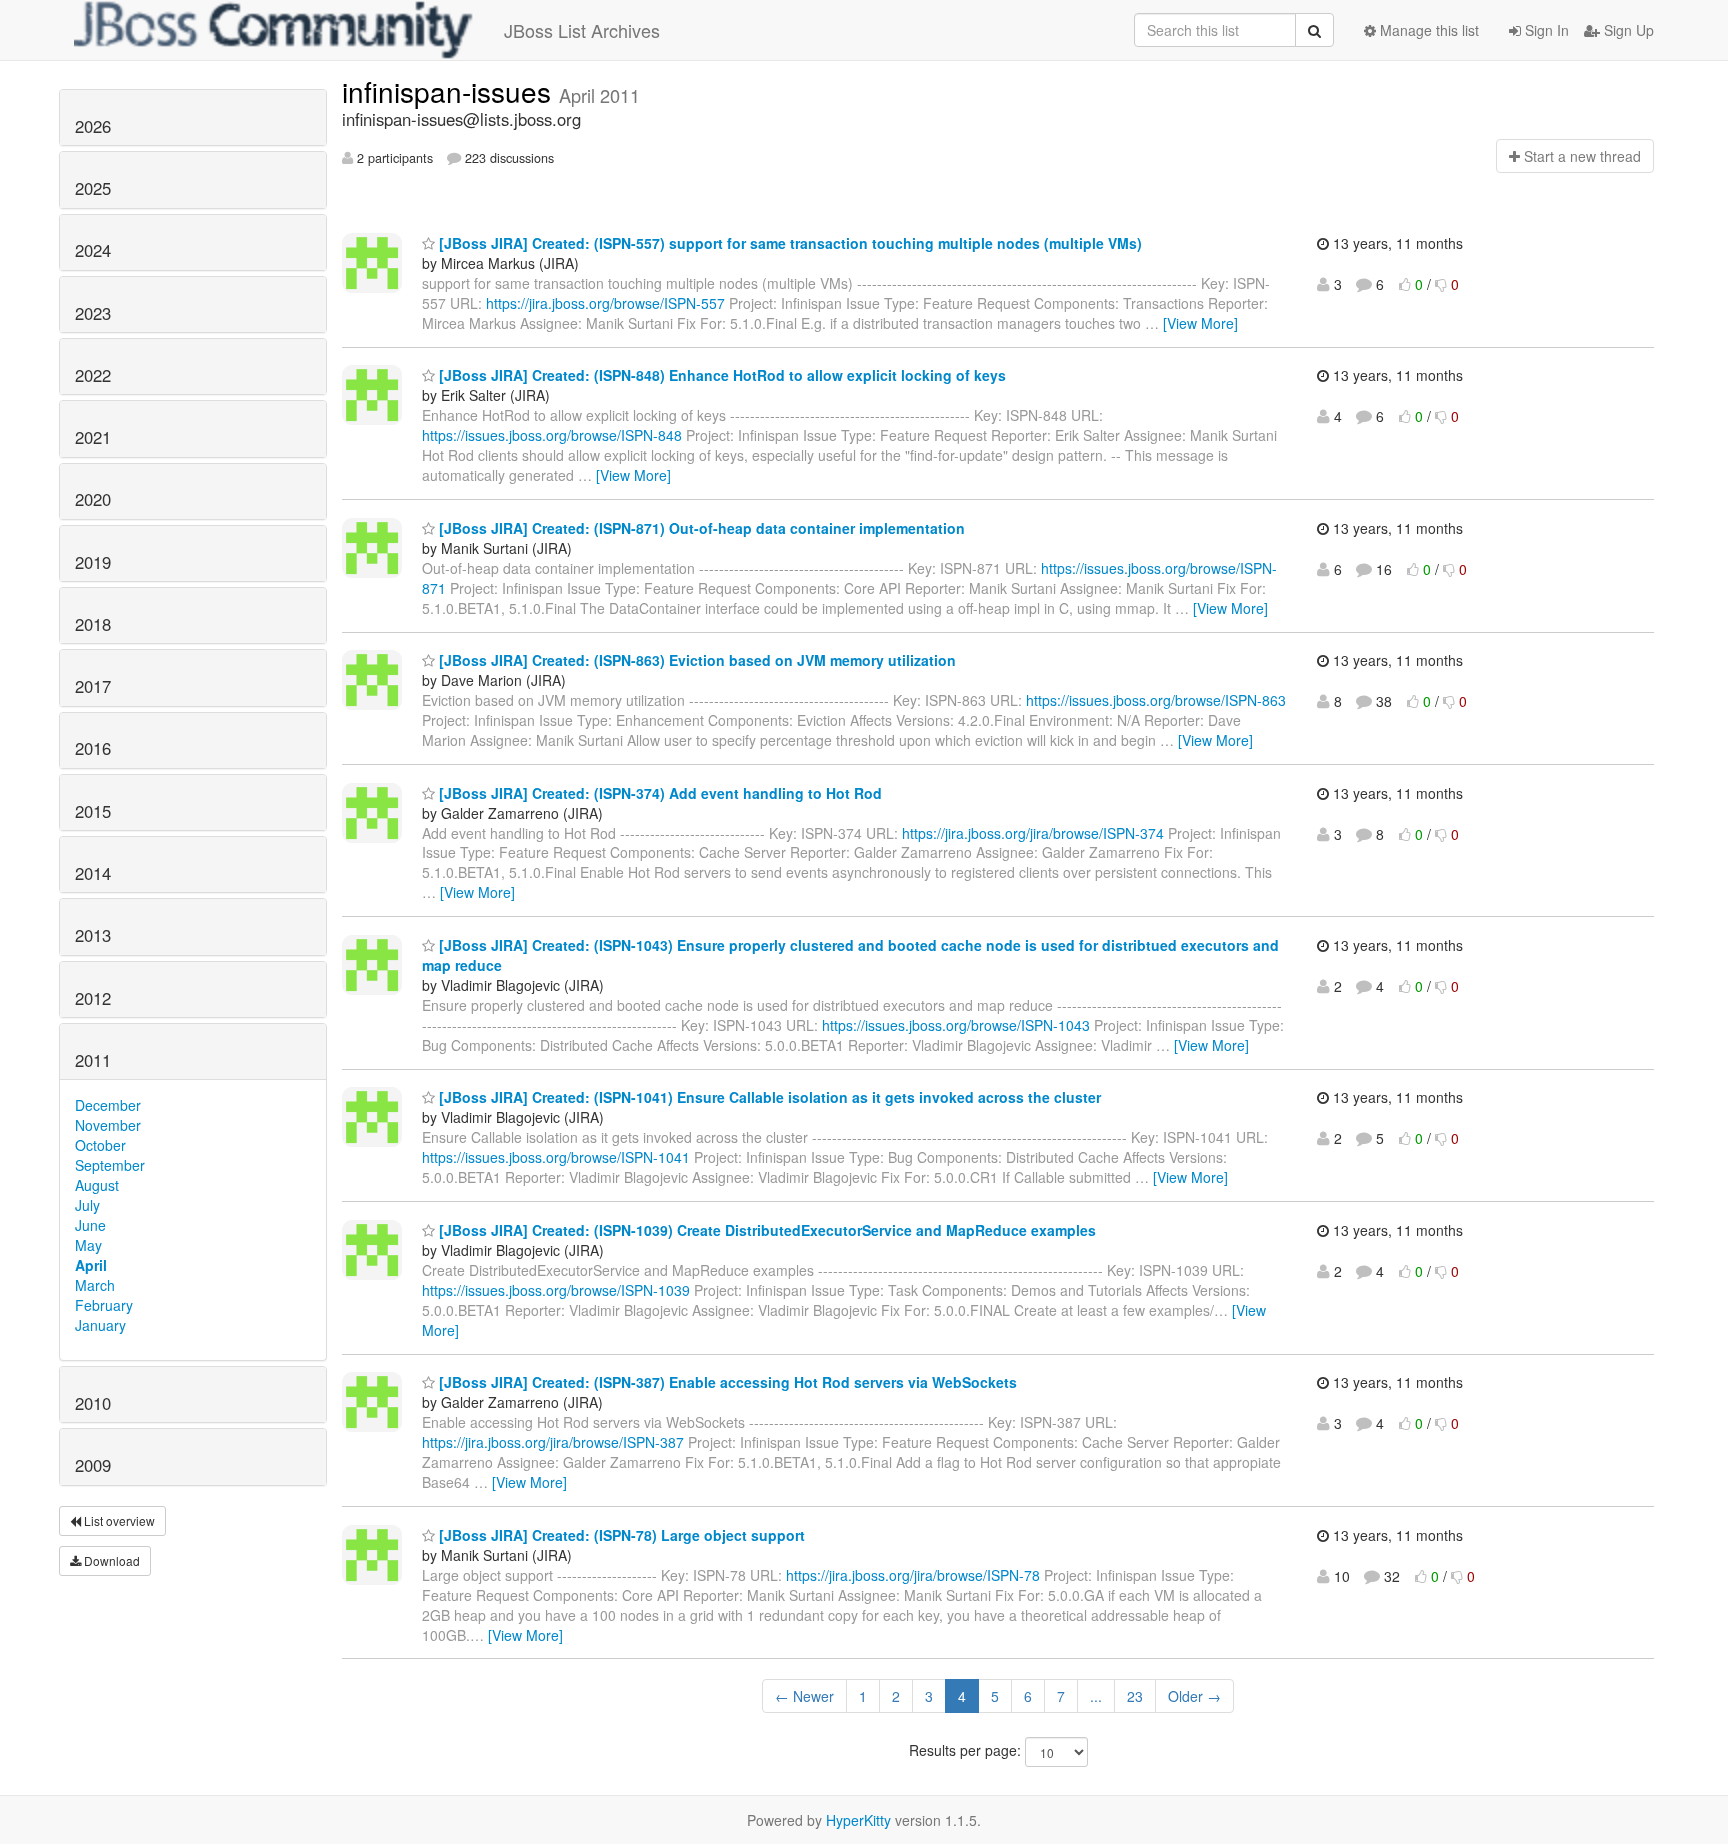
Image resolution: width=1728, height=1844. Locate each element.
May (88, 1245)
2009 (93, 1465)
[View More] (1200, 323)
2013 (93, 935)
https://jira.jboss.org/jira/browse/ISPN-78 (913, 1575)
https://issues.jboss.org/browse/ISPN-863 (1156, 700)
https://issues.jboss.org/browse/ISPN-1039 (556, 1290)
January (100, 1325)
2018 (93, 624)
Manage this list (1427, 30)
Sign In (1545, 30)
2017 (93, 686)
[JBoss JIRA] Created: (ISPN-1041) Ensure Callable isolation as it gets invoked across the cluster (768, 1097)
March (95, 1285)
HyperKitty (858, 1820)
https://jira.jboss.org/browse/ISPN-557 (605, 303)
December (108, 1105)
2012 (93, 998)
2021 (93, 437)
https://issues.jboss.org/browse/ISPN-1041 (556, 1157)
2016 (93, 748)
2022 (93, 375)
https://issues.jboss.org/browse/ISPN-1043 (956, 1025)
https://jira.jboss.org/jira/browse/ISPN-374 (1033, 833)
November (108, 1125)
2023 (93, 313)
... (1096, 1696)
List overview (118, 1520)
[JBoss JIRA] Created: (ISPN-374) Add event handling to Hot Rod (658, 793)
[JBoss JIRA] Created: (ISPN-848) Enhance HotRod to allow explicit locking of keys (720, 375)
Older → (1194, 1696)
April (91, 1265)
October (100, 1145)
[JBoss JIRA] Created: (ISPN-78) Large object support (620, 1535)
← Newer (804, 1696)
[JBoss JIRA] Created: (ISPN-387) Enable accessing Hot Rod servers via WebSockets (726, 1382)
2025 (93, 188)
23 (1135, 1696)
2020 (93, 499)
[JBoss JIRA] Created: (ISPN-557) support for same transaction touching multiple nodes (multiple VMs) (788, 243)
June (90, 1225)
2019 (93, 562)
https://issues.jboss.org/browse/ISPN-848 (552, 435)
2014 (93, 873)
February (104, 1305)
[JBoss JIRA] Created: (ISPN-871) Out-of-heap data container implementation (700, 528)
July (87, 1205)
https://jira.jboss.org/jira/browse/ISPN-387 (553, 1442)
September (110, 1165)
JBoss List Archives (582, 30)
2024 (93, 250)
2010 (93, 1403)
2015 (93, 811)
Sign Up (1627, 30)
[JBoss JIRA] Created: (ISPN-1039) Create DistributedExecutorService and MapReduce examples (765, 1230)
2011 (93, 1060)
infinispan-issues (450, 91)
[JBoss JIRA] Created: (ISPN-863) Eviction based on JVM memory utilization (695, 660)
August (97, 1185)
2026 (93, 126)
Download (110, 1560)
